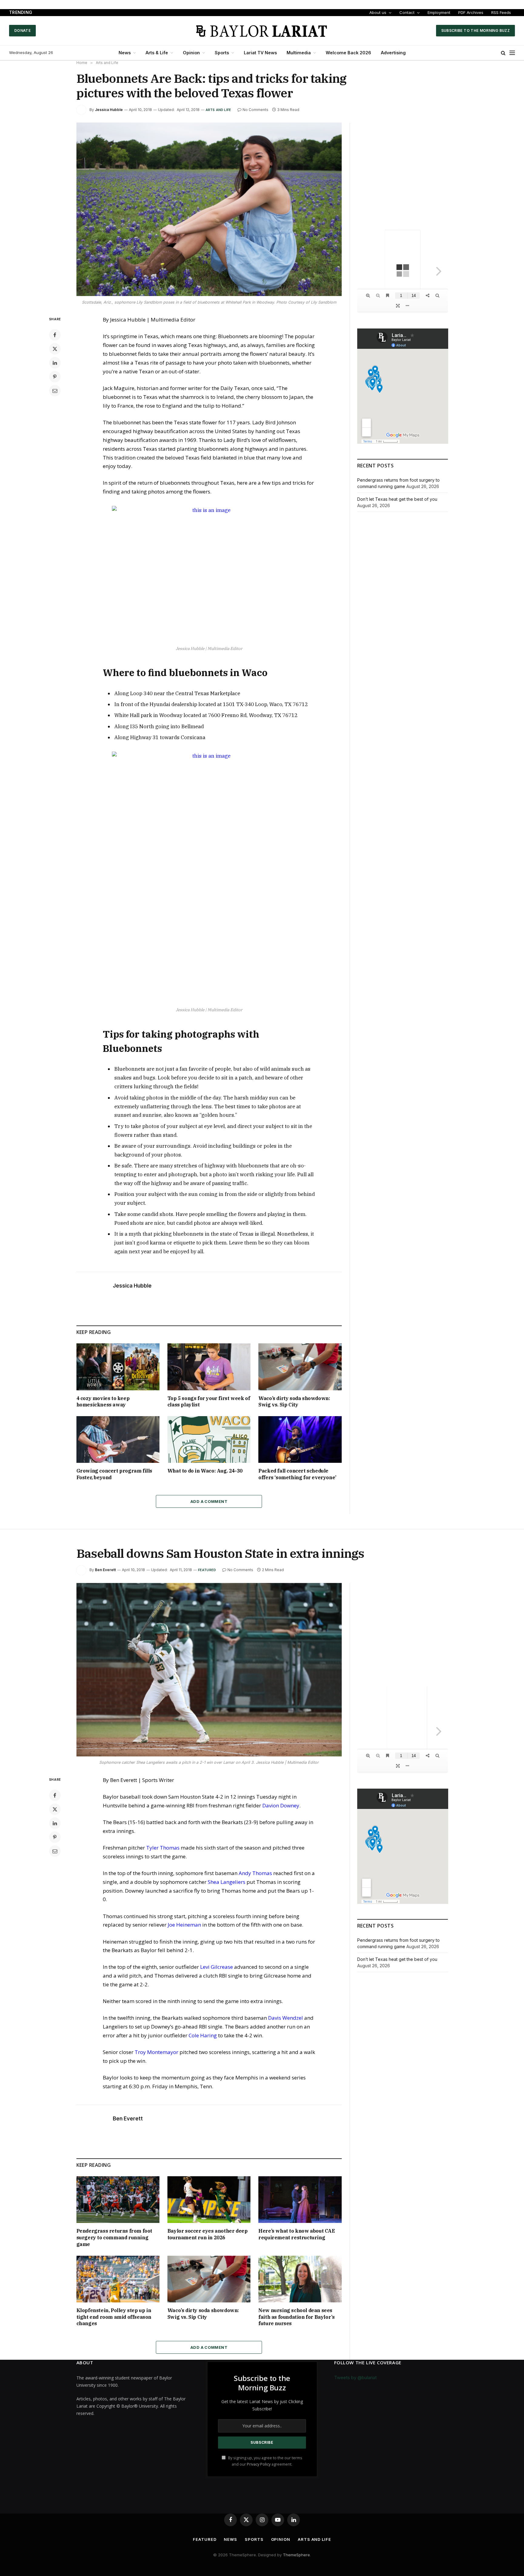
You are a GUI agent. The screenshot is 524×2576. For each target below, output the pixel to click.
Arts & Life (157, 53)
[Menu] (512, 53)
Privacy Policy (259, 2464)
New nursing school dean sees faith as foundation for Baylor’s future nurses (296, 2317)
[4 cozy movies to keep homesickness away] (118, 1367)
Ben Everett (105, 1570)
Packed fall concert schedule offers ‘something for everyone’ (297, 1474)
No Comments (255, 110)
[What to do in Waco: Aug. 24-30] (209, 1440)
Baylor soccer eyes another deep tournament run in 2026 (208, 2234)
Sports (222, 53)
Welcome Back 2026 (348, 53)
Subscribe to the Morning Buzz (475, 30)
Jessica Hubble (109, 110)
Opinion (191, 53)
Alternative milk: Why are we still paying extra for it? (91, 12)
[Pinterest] (55, 377)
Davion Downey (281, 1805)
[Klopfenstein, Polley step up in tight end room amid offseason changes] (118, 2279)
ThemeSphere (296, 2555)
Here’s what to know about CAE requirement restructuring (297, 2234)
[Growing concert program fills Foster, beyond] (118, 1440)
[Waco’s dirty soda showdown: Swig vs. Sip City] (300, 1367)
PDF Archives (471, 12)
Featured (207, 1570)
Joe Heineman (184, 1925)
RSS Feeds (501, 12)
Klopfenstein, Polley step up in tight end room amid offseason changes (114, 2317)
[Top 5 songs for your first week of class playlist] (209, 1367)
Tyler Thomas (163, 1848)
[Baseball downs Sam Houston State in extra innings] (209, 1670)
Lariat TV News (260, 53)
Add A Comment (209, 1501)
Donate (22, 30)
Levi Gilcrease (217, 1967)
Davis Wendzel (286, 2018)
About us (378, 12)
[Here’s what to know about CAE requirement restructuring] (300, 2200)
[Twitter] (55, 349)
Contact (407, 12)
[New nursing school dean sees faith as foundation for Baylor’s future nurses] (300, 2279)
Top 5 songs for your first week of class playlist (209, 1402)
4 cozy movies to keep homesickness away (103, 1402)
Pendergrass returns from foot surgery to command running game (114, 2238)
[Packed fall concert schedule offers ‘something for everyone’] (300, 1440)
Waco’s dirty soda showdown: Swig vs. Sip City (294, 1402)
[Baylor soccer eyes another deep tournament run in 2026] (209, 2200)
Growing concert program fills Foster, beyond (114, 1474)
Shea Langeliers (227, 1882)
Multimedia (299, 53)
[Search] (503, 53)
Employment (439, 12)
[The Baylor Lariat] (262, 31)
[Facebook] (55, 335)
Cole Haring (203, 2035)
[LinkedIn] (55, 363)
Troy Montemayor (156, 2052)
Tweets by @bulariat (355, 2377)
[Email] (55, 391)
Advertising (393, 53)
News (125, 53)
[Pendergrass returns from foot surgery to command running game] (118, 2200)
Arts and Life (218, 110)
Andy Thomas (255, 1873)
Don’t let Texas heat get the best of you (397, 499)
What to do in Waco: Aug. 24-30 (205, 1471)
